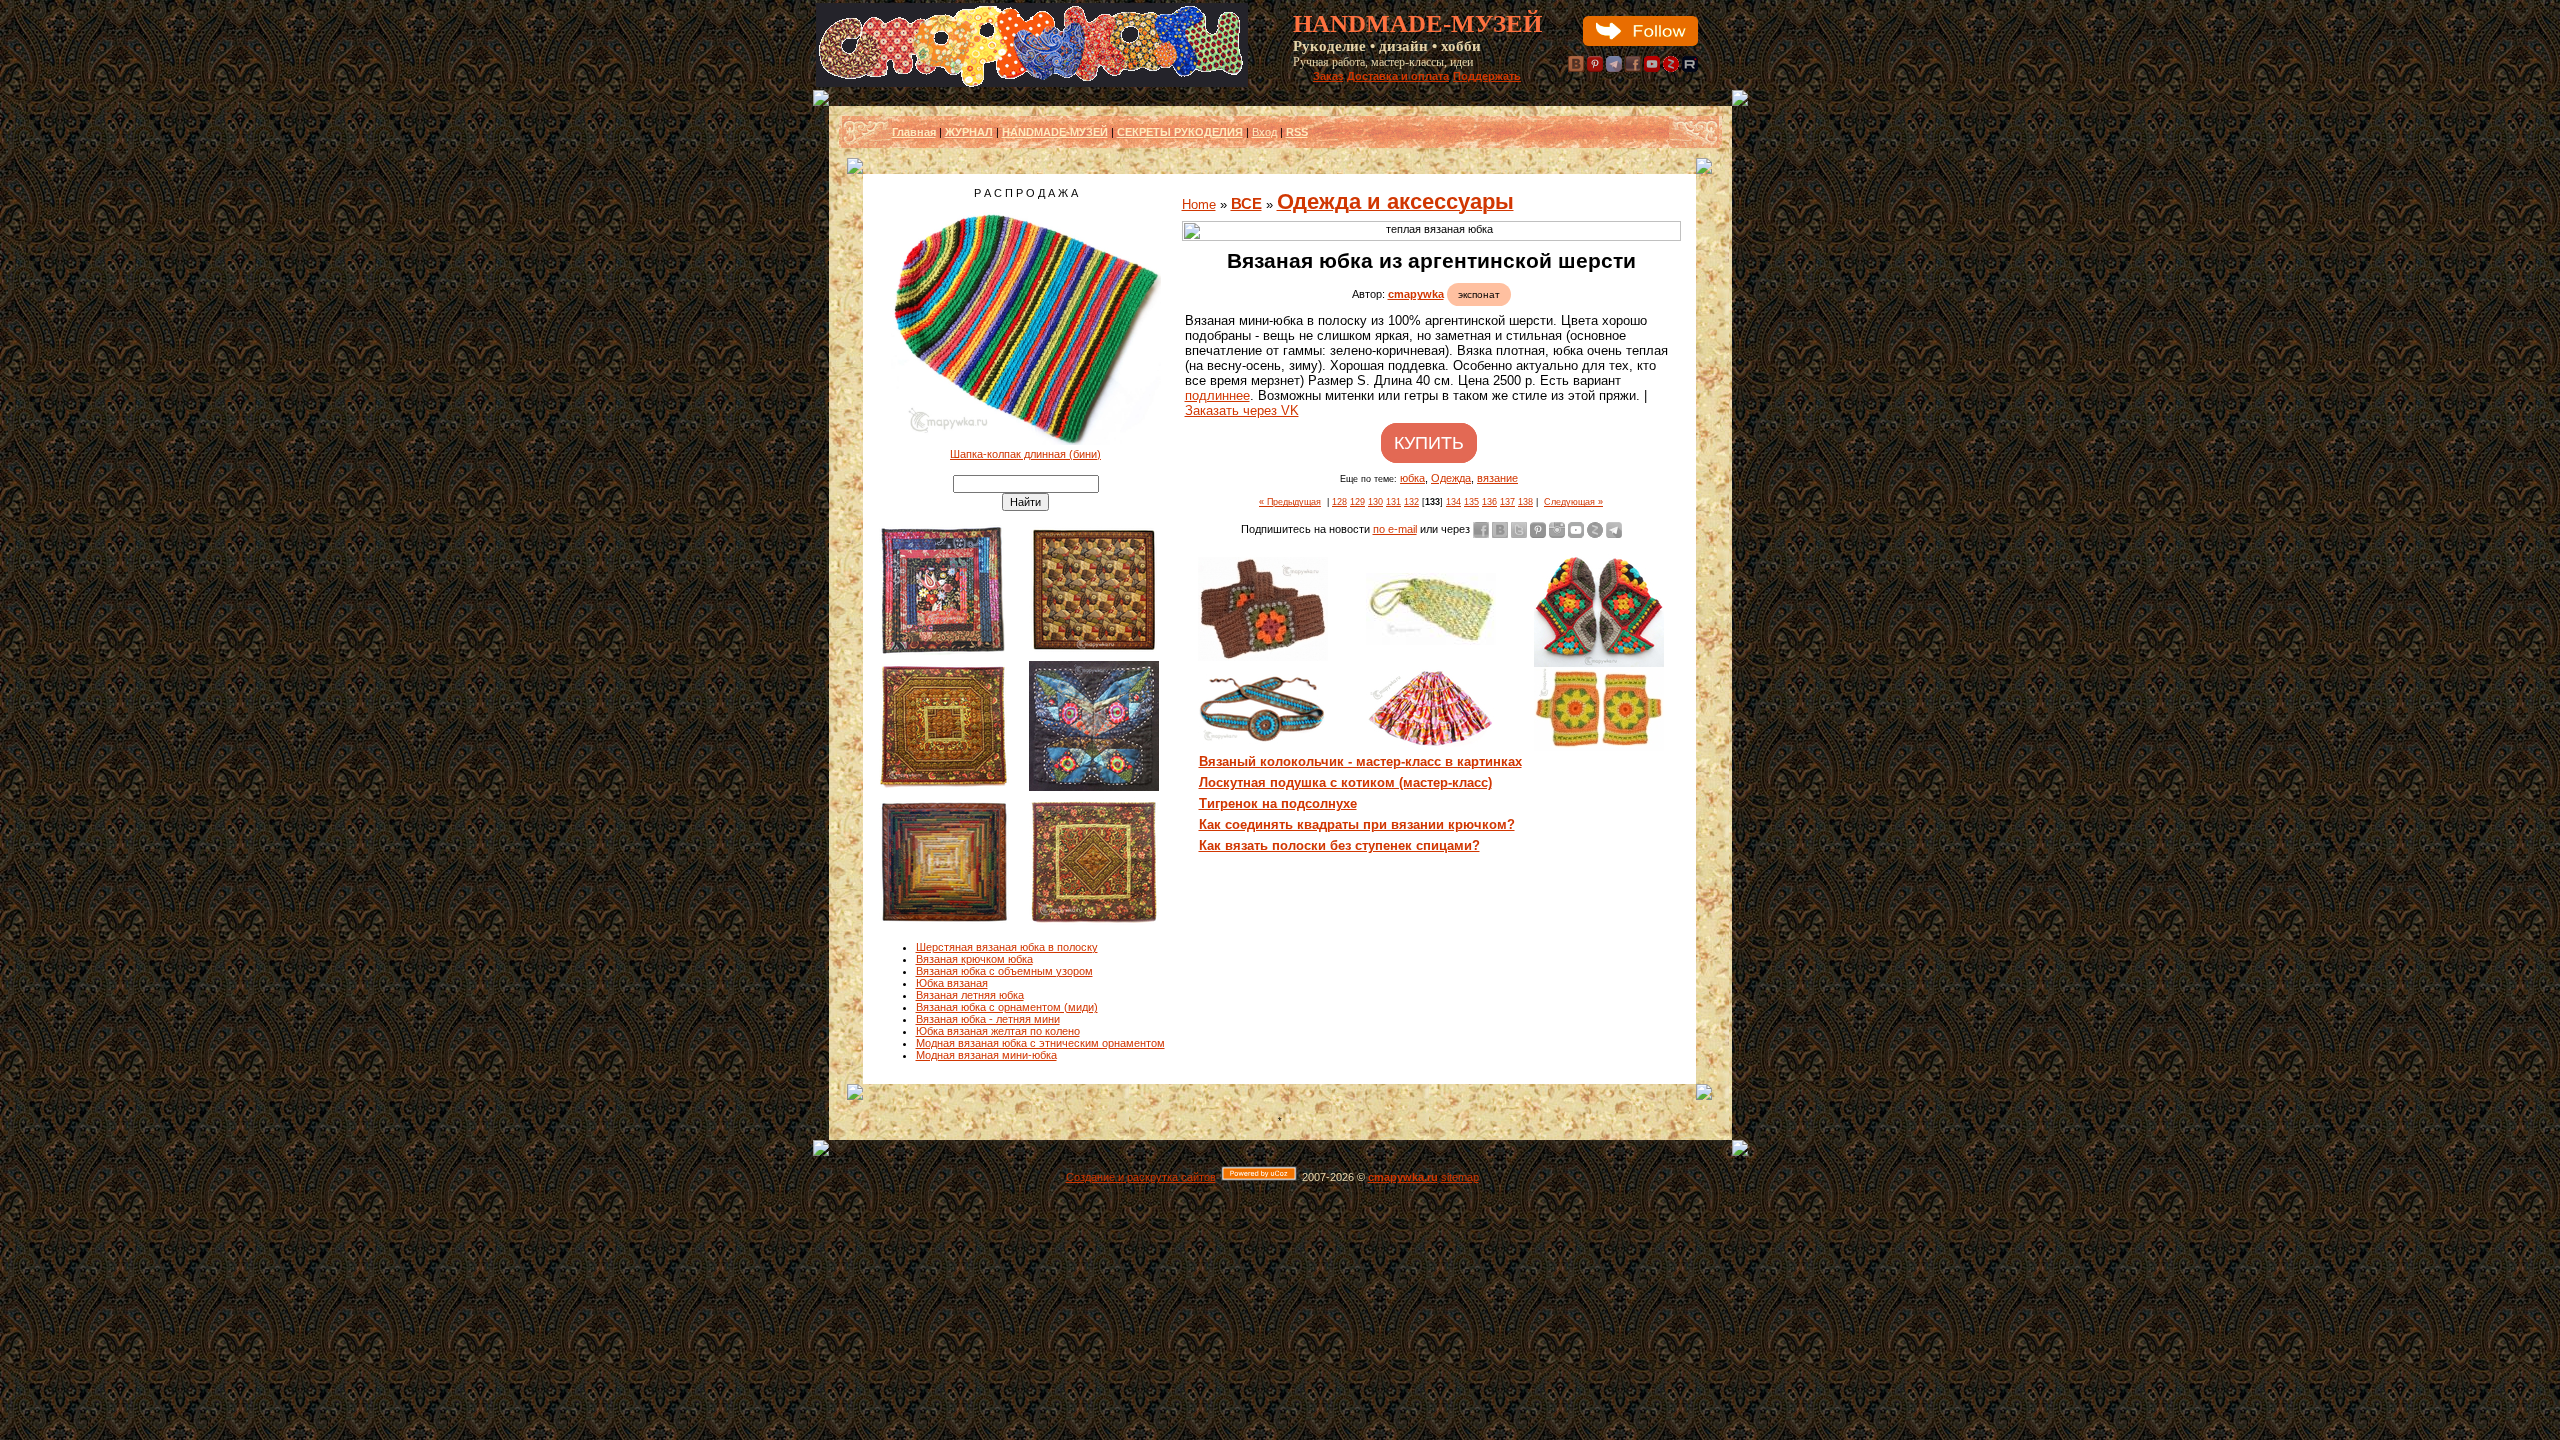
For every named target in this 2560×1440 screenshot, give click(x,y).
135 (1471, 502)
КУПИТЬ (1429, 443)
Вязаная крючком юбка (974, 959)
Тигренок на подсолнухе (1278, 803)
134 (1453, 502)
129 (1357, 502)
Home (1199, 204)
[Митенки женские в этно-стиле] (1599, 747)
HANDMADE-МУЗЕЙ (1055, 132)
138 (1525, 502)
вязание (1497, 478)
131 (1393, 502)
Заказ (1328, 76)
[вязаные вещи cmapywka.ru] (1431, 231)
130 (1375, 502)
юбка (1412, 478)
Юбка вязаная (952, 983)
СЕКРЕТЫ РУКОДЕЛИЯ (1180, 132)
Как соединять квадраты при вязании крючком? (1357, 824)
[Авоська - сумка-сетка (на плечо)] (1431, 641)
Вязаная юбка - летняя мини (988, 1019)
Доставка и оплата (1398, 76)
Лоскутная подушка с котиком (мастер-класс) (1345, 782)
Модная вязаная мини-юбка (986, 1055)
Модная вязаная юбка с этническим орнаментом (1040, 1043)
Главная (914, 132)
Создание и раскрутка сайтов (1141, 1177)
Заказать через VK (1242, 410)
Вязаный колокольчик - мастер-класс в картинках (1360, 761)
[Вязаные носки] (1599, 663)
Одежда (1451, 478)
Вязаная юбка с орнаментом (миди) (1007, 1007)
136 (1489, 502)
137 (1507, 502)
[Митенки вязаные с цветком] (1263, 657)
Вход (1264, 132)
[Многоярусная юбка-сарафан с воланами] (1431, 745)
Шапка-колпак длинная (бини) (1025, 454)
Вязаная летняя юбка (970, 995)
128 (1339, 502)
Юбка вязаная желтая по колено (998, 1031)
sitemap (1460, 1177)
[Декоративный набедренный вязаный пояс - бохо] (1263, 740)
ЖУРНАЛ (969, 132)
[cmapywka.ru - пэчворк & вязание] (1032, 83)
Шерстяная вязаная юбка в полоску (1007, 947)
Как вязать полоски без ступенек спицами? (1339, 845)
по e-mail (1395, 529)
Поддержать (1487, 76)
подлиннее (1217, 395)
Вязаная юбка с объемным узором (1004, 971)
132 (1411, 502)
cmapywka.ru (1403, 1177)
